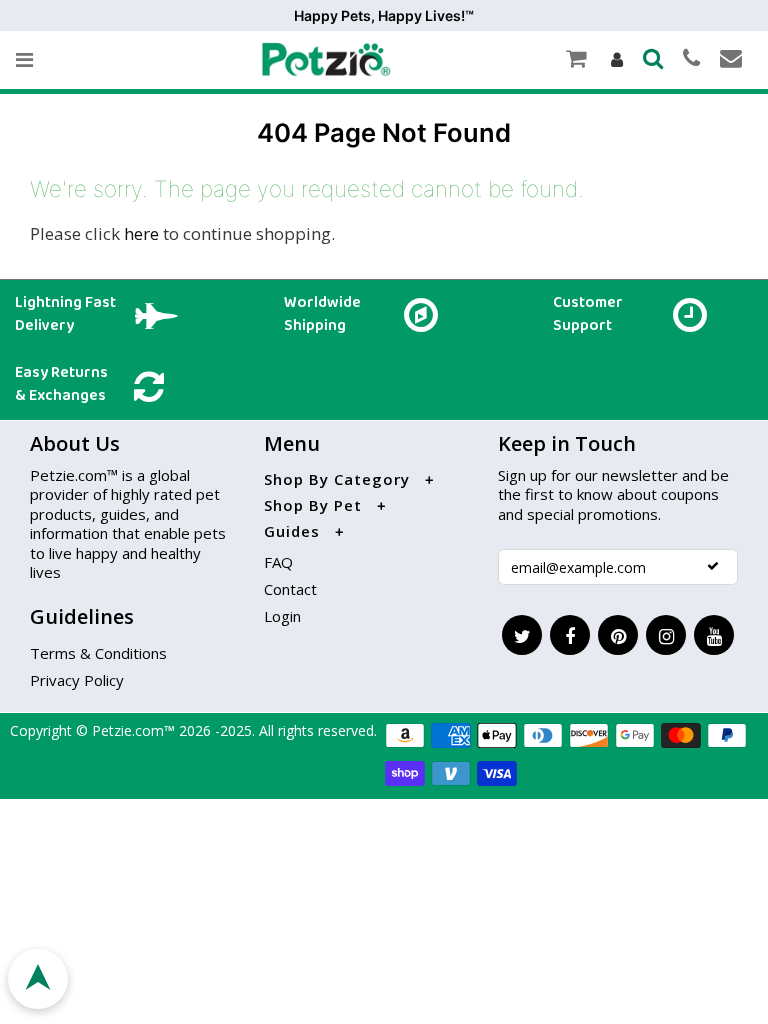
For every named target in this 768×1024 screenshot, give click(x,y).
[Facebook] (570, 635)
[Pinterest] (618, 635)
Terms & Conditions (98, 653)
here (141, 233)
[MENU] (24, 60)
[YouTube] (714, 635)
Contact (290, 589)
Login (282, 616)
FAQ (278, 562)
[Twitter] (522, 635)
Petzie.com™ (135, 730)
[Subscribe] (713, 566)
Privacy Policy (77, 680)
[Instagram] (666, 635)
